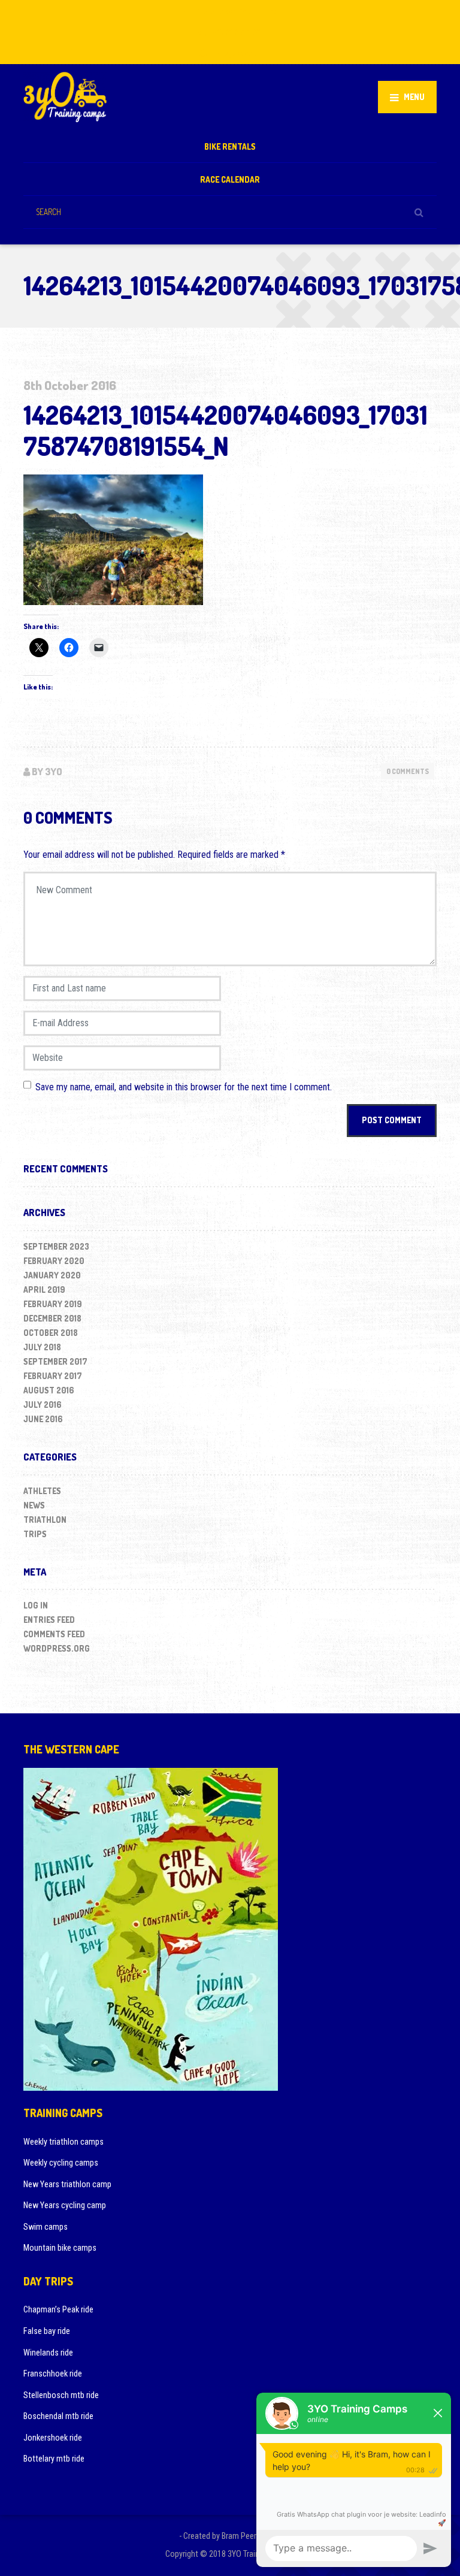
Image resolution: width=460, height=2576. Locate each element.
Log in (36, 1605)
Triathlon (45, 1520)
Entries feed (49, 1620)
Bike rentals (230, 146)
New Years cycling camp (65, 2205)
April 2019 (44, 1289)
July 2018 (42, 1347)
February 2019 (53, 1304)
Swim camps (46, 2227)
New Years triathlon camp (67, 2184)
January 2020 (52, 1275)
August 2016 (49, 1390)
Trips (35, 1534)
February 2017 (53, 1376)
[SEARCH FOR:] (230, 212)
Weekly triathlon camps (63, 2142)
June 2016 (43, 1419)
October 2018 (51, 1333)
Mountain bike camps (60, 2248)
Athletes (42, 1491)
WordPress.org (57, 1648)
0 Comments (408, 771)
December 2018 (52, 1318)
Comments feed (54, 1634)
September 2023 (56, 1246)
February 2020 (54, 1261)
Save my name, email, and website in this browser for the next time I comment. (184, 1087)
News (34, 1505)
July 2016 (43, 1405)
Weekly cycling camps (61, 2163)
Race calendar (230, 179)
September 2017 (55, 1361)
